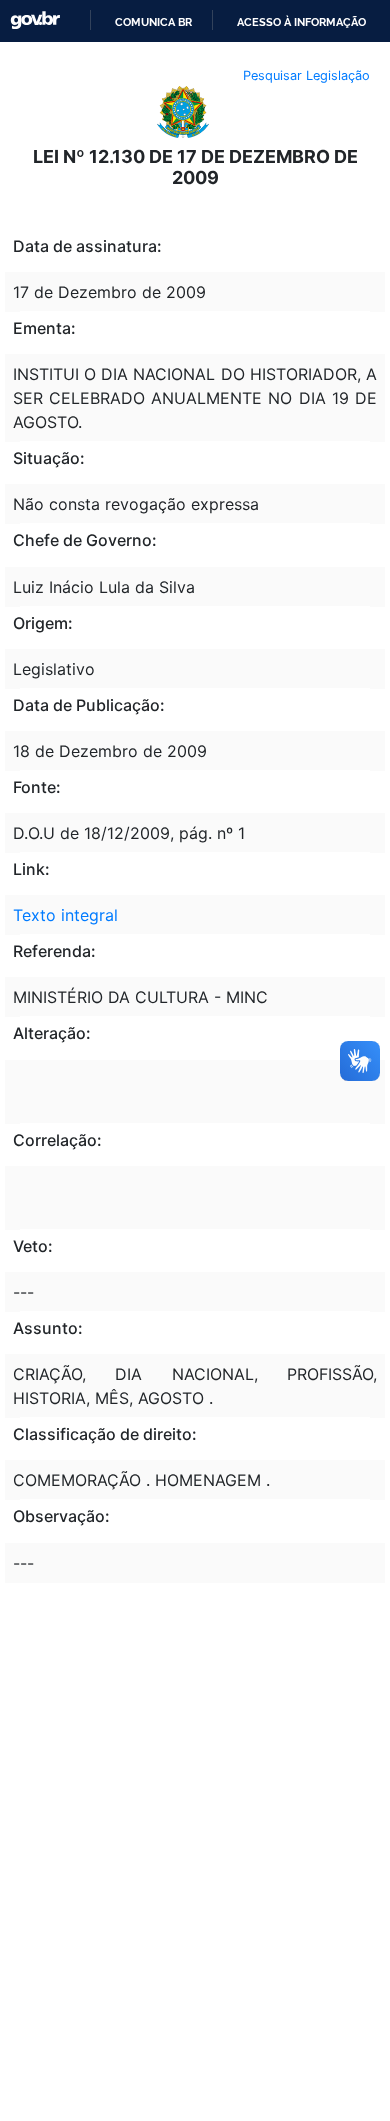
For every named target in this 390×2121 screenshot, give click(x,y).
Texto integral (65, 915)
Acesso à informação (301, 22)
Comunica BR (153, 22)
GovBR (35, 20)
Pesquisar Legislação (306, 75)
